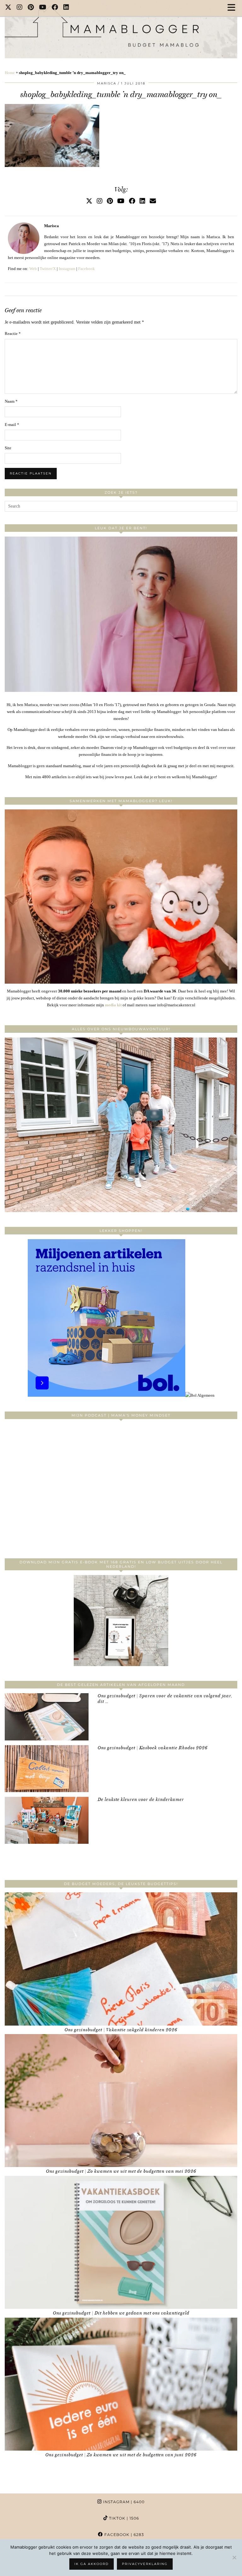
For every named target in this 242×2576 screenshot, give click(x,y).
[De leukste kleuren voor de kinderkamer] (47, 1820)
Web (33, 269)
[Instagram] (20, 8)
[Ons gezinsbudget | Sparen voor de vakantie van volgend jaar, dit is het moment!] (47, 1717)
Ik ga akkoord (92, 2564)
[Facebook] (55, 8)
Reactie (13, 333)
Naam (11, 401)
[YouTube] (43, 8)
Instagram (67, 269)
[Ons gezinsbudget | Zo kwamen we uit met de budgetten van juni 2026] (121, 2384)
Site (8, 448)
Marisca (107, 83)
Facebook (86, 269)
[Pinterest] (31, 8)
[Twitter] (8, 8)
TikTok (123, 2518)
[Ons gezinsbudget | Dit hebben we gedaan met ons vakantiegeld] (121, 2242)
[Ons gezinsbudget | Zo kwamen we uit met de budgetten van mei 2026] (121, 2101)
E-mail (12, 425)
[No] (234, 2557)
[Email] (153, 201)
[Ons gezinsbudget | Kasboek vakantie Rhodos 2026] (47, 1769)
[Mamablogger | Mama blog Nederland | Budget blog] (121, 29)
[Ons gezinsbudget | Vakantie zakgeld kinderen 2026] (121, 1959)
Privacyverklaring (145, 2564)
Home (10, 73)
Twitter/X (48, 269)
